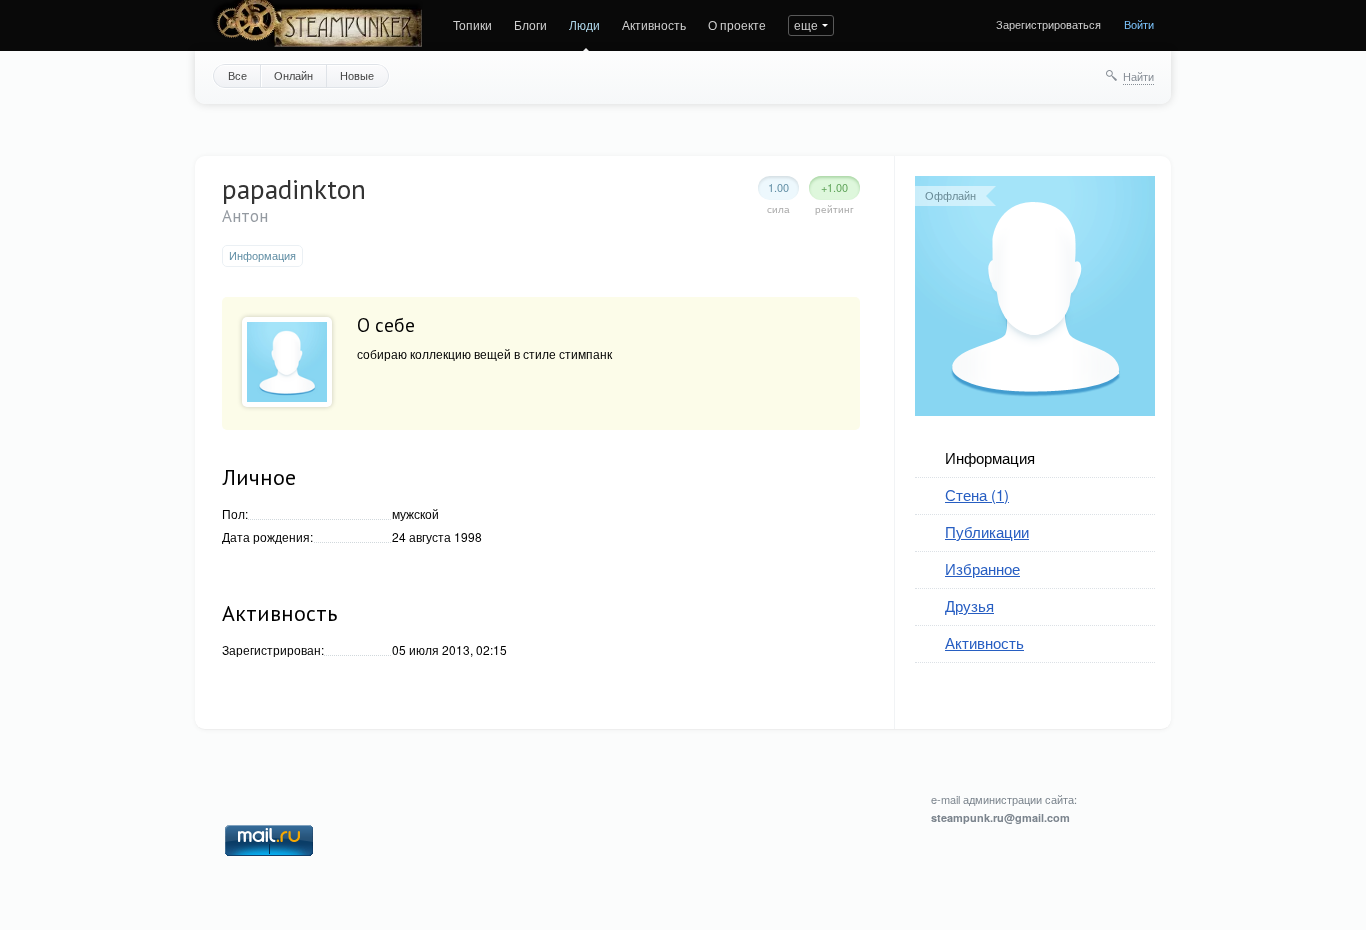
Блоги (530, 24)
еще (806, 24)
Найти (1138, 76)
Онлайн (293, 75)
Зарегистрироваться (1048, 24)
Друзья (969, 605)
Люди (584, 24)
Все (237, 75)
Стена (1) (977, 494)
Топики (472, 24)
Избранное (982, 568)
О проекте (737, 24)
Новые (357, 75)
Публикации (987, 531)
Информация (990, 457)
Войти (1139, 24)
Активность (654, 24)
